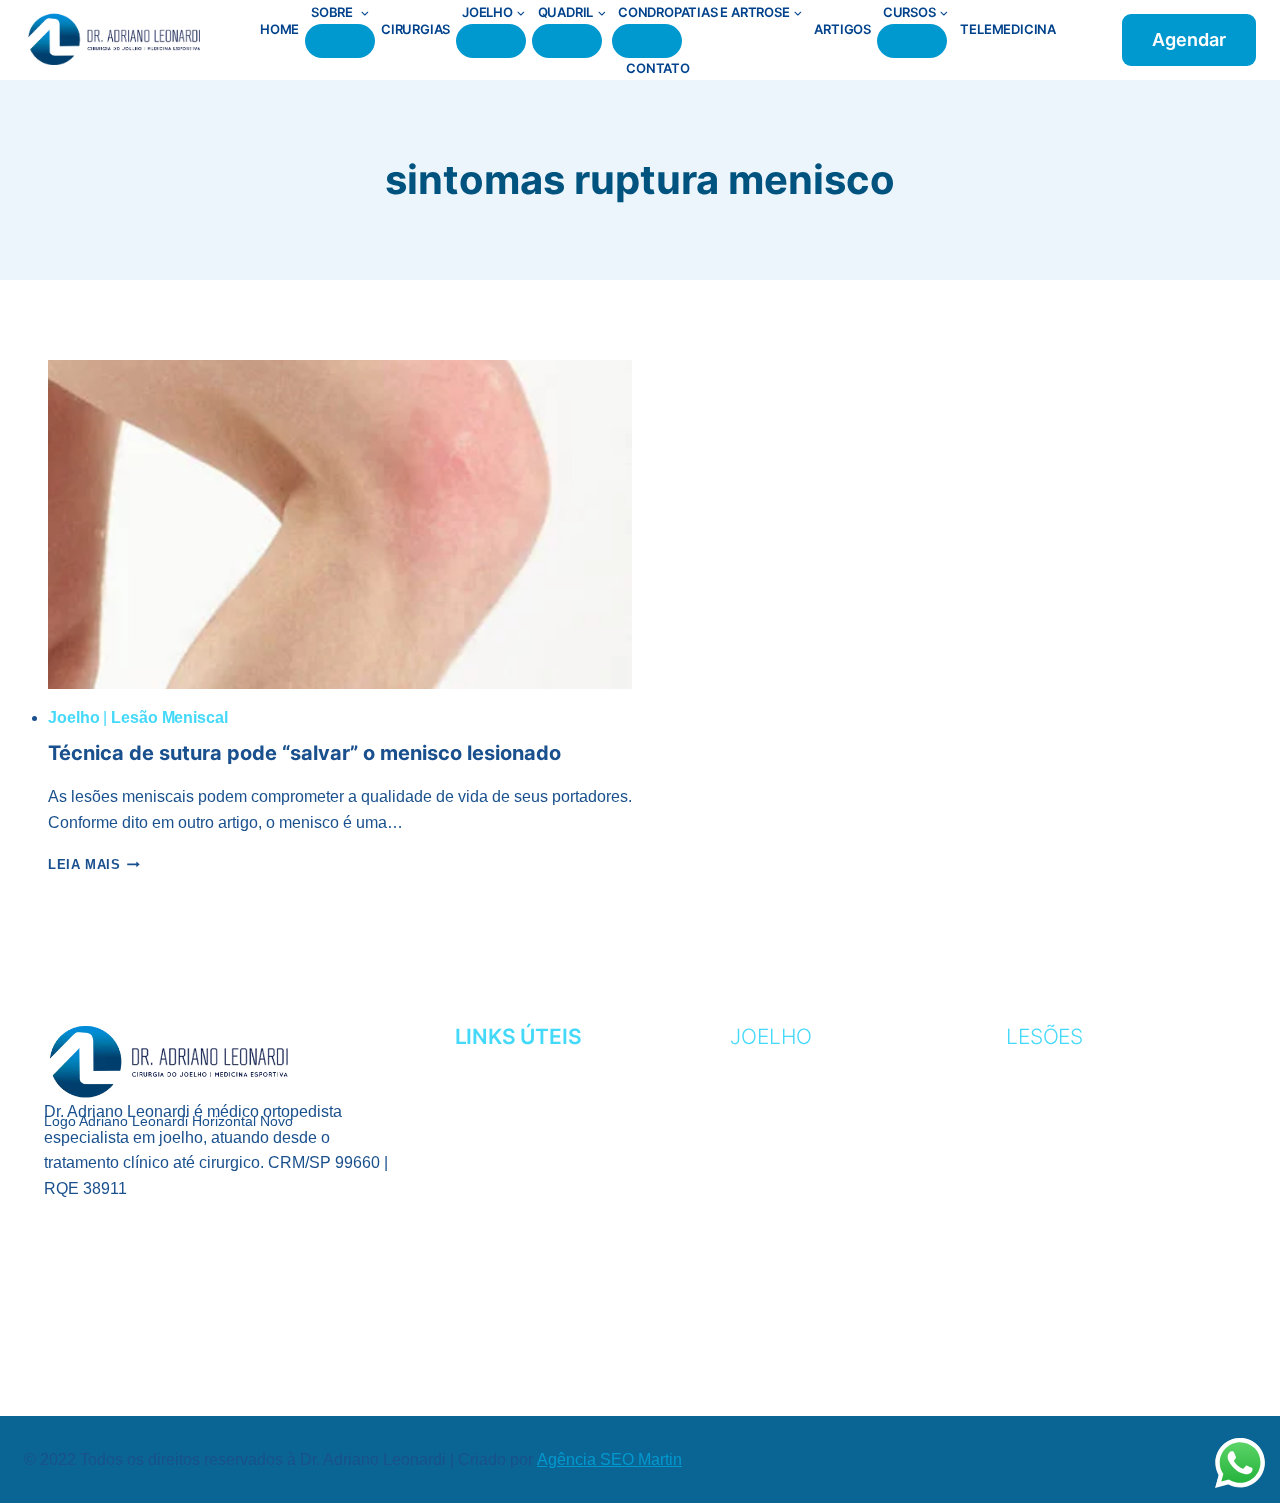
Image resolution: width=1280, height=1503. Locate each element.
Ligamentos (782, 1187)
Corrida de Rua (1076, 1095)
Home (279, 29)
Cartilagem (782, 1095)
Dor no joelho (796, 1279)
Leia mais (94, 864)
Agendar (1189, 39)
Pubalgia (1046, 1248)
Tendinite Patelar (811, 1248)
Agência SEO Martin (609, 1459)
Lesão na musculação (1105, 1217)
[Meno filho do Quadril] (567, 41)
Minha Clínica (514, 1126)
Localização (511, 1156)
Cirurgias (415, 29)
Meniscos (773, 1217)
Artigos (842, 29)
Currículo (503, 1095)
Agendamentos (524, 1064)
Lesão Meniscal (169, 717)
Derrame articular (819, 1309)
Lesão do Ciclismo (1087, 1156)
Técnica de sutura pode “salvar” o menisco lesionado (304, 753)
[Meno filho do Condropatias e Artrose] (647, 41)
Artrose (769, 1064)
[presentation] (340, 524)
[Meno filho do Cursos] (912, 41)
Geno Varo (778, 1156)
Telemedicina (1008, 29)
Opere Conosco (527, 1187)
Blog (477, 1217)
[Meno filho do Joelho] (491, 41)
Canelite (1046, 1064)
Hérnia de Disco (1077, 1279)
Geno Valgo (782, 1126)
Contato (658, 68)
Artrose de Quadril (1097, 1309)
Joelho (73, 717)
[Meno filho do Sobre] (340, 41)
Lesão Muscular (1081, 1187)
